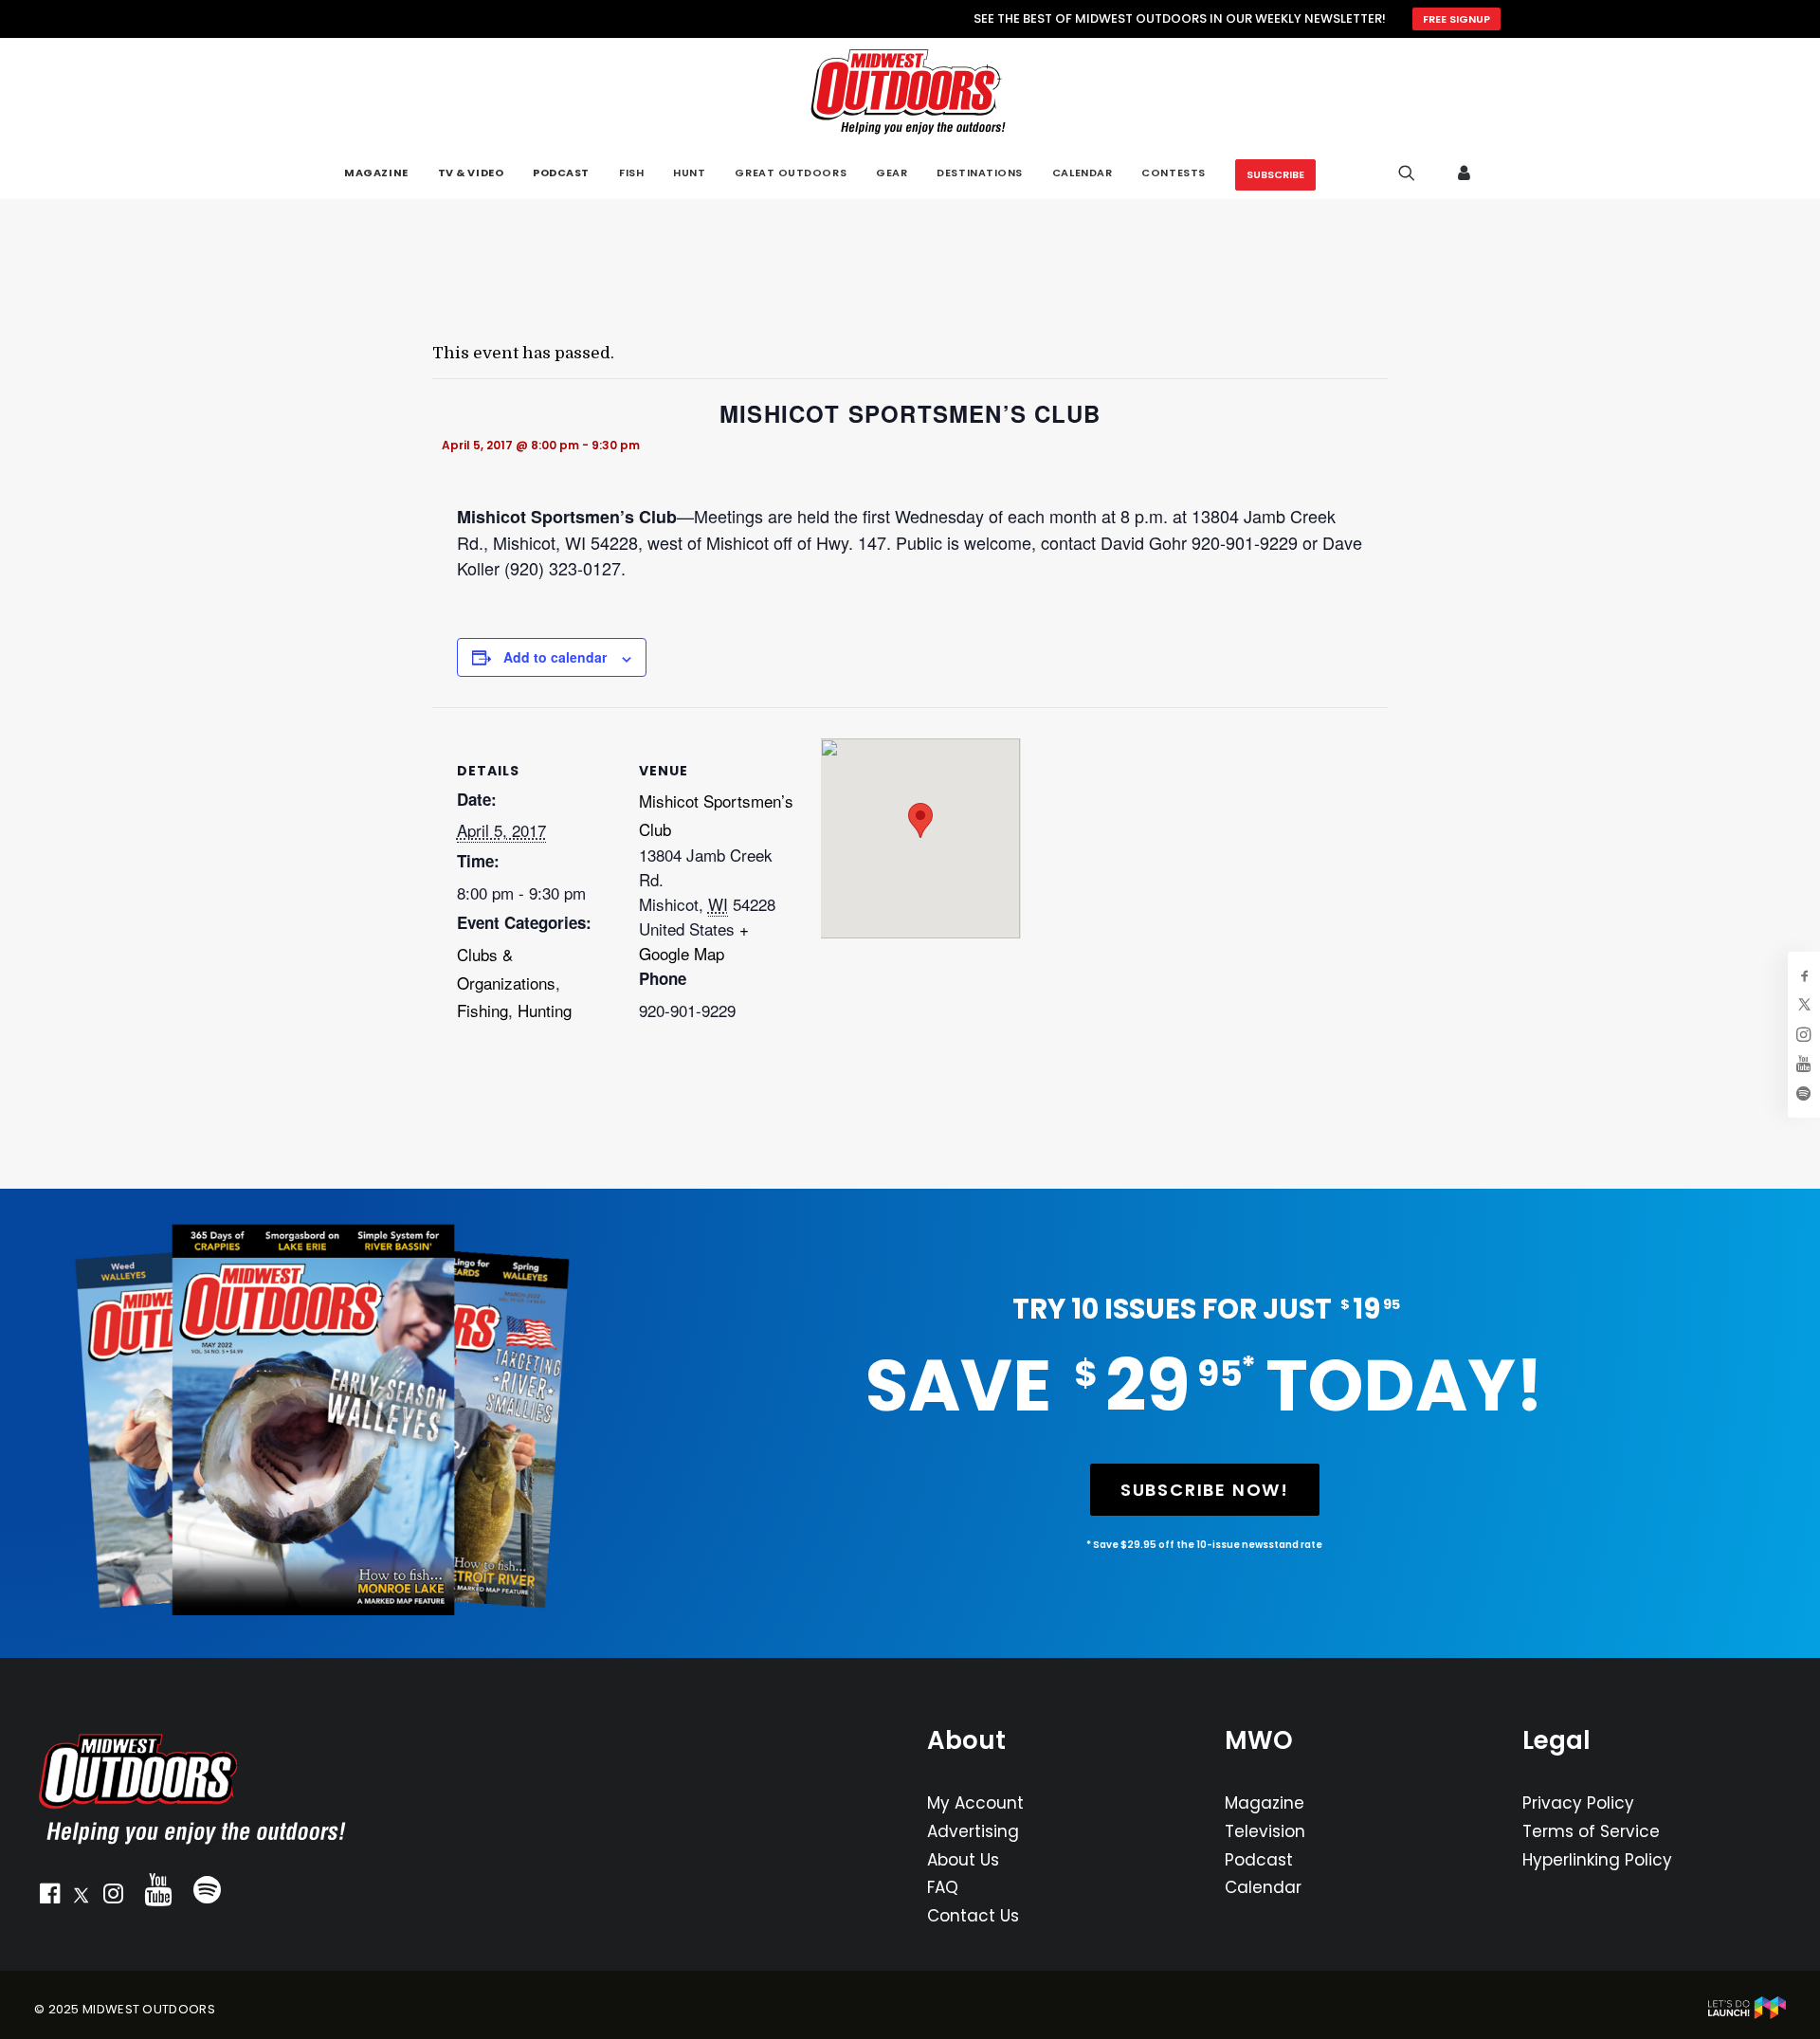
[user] (1465, 173)
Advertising (973, 1831)
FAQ (943, 1887)
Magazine (1265, 1803)
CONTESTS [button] (1173, 173)
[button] (49, 1898)
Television (1265, 1831)
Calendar (1263, 1887)
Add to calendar (555, 657)
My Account (975, 1803)
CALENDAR (1082, 173)
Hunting (545, 1010)
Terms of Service (1591, 1831)
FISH (631, 173)
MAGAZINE (376, 173)
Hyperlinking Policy (1597, 1860)
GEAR (892, 173)
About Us (963, 1860)
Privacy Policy (1578, 1803)
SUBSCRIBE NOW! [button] (1205, 1490)
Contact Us (973, 1916)
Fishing (482, 1010)
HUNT (689, 173)
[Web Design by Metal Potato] (1747, 2015)
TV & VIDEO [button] (471, 173)
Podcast (1259, 1860)
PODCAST (561, 173)
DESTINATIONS (980, 173)
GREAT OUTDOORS (791, 173)
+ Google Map (694, 941)
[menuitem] (376, 173)
